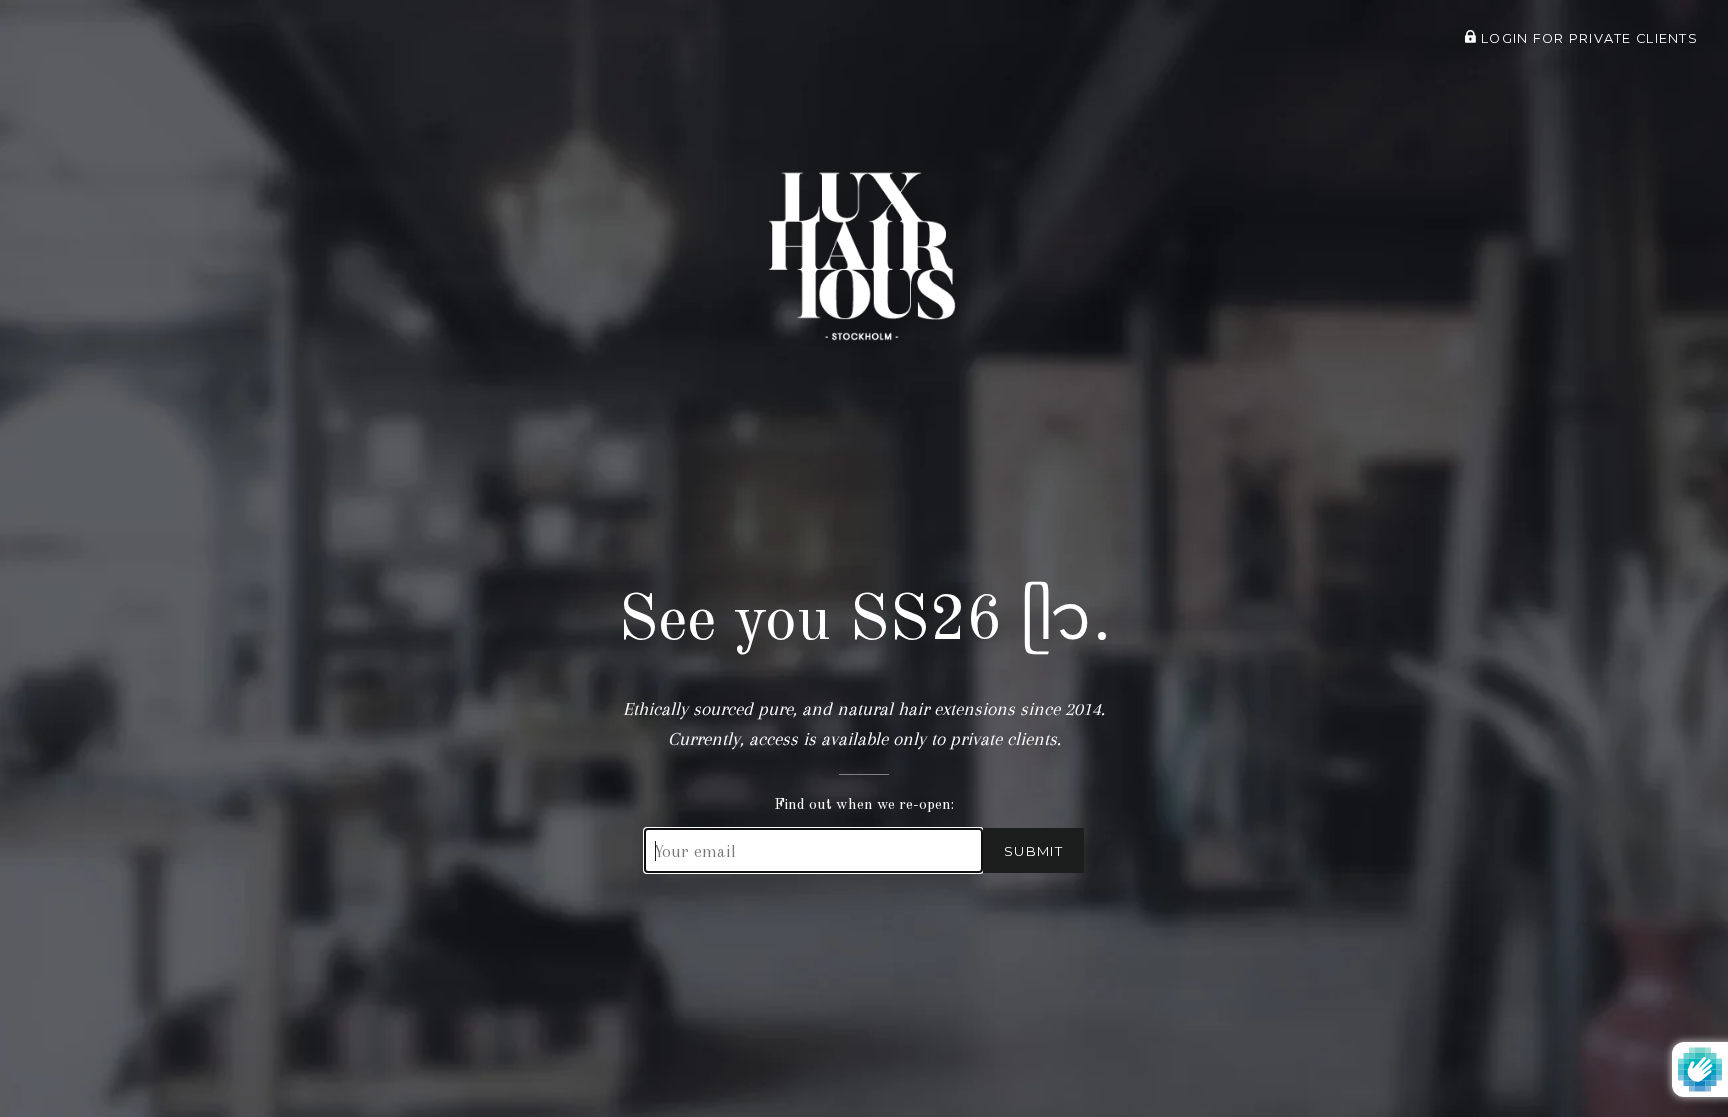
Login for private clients (1587, 38)
